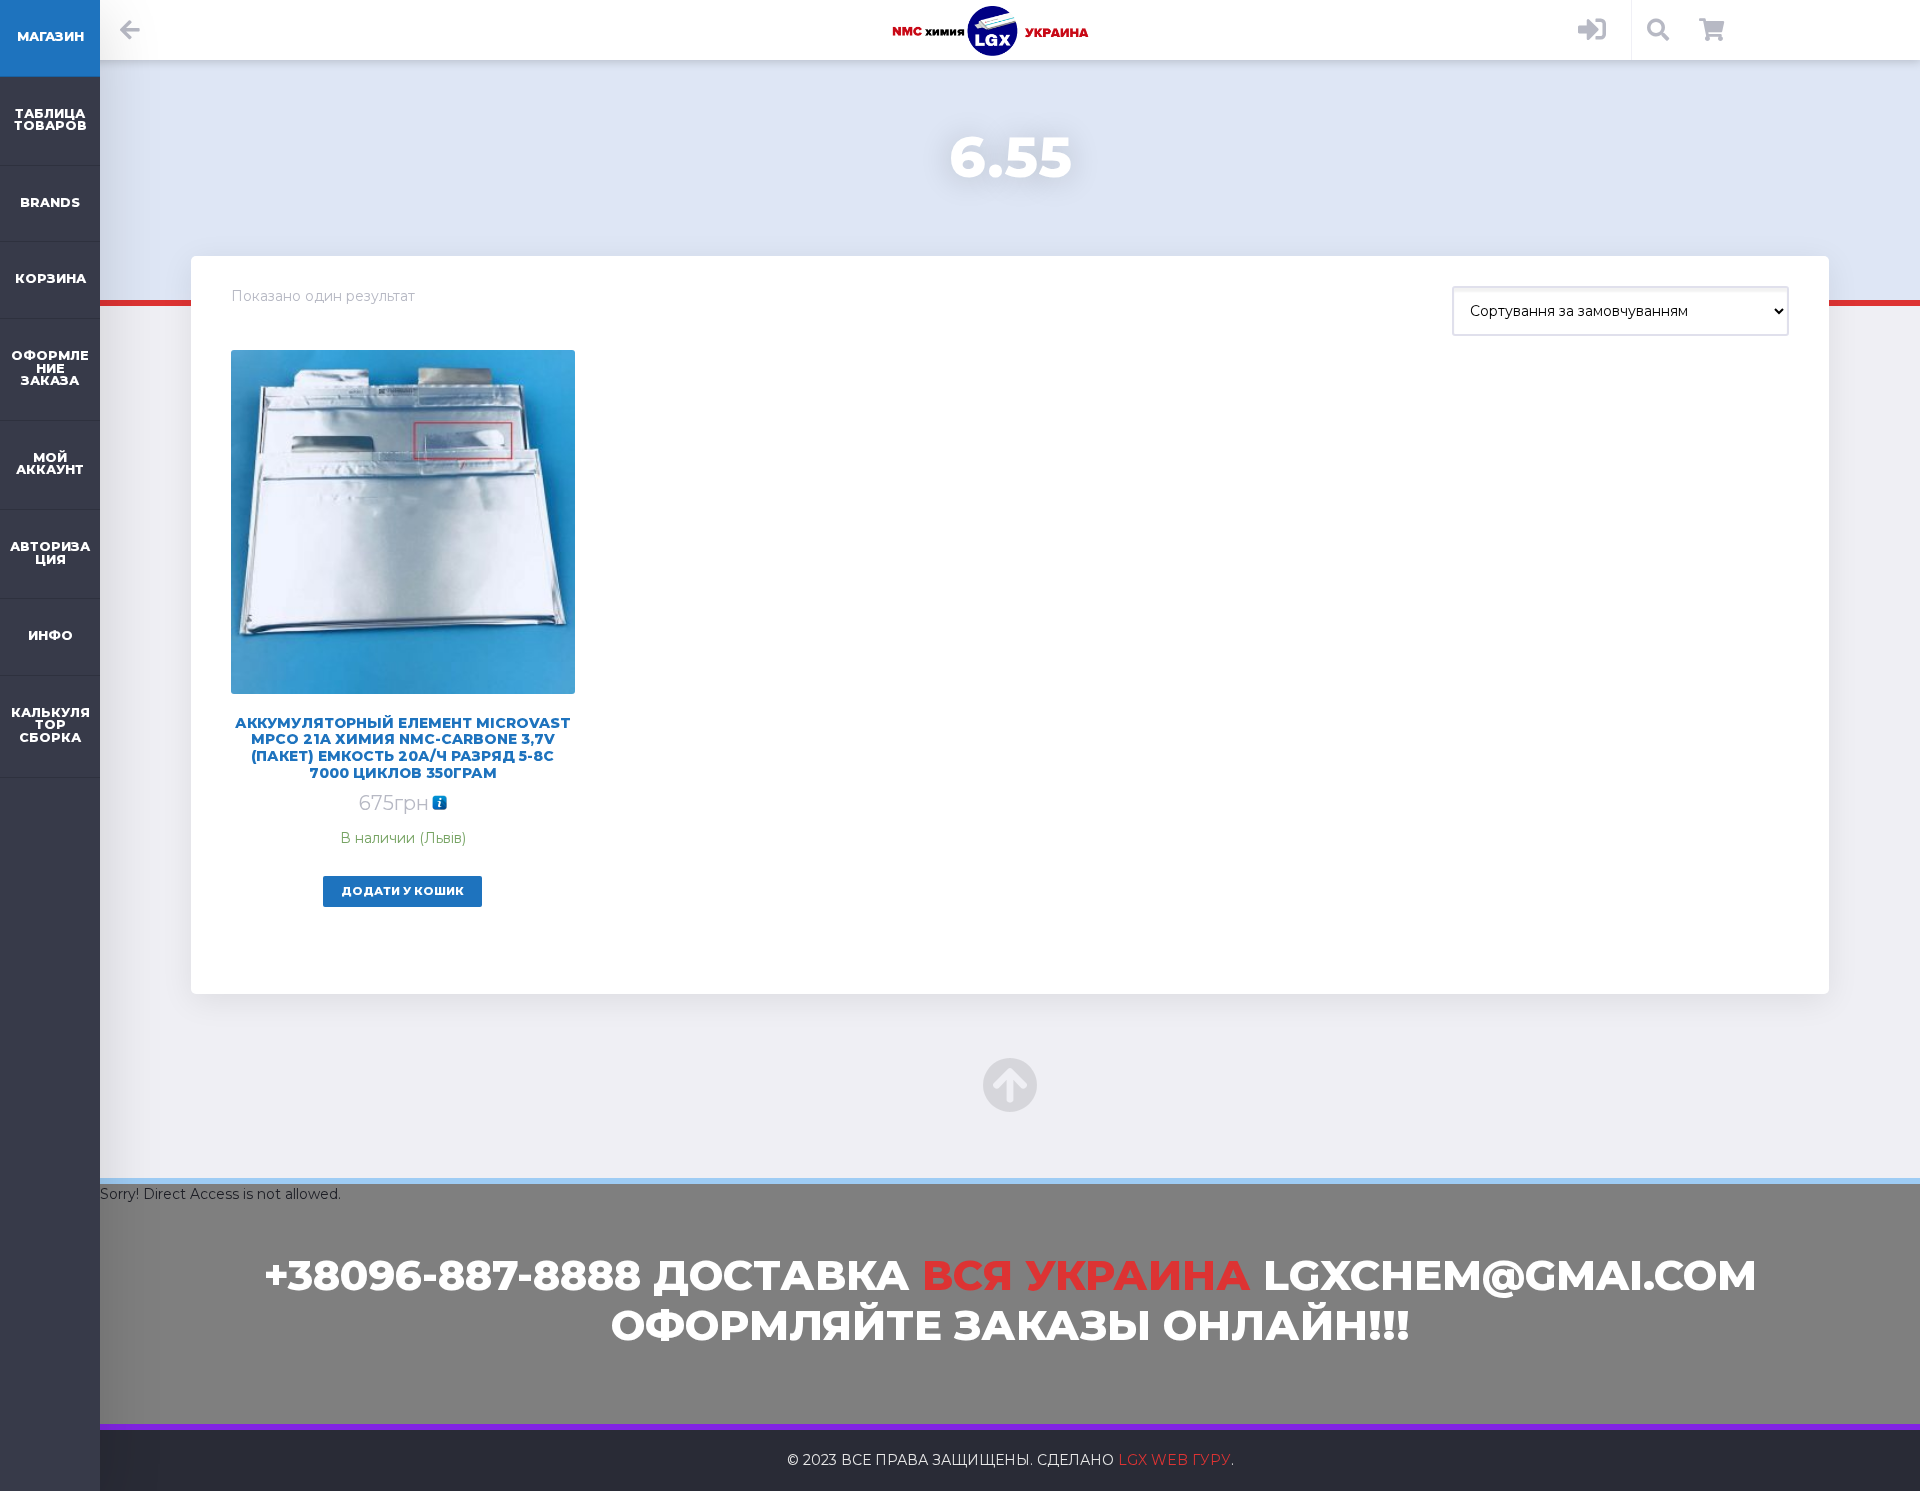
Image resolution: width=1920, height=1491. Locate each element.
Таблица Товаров (50, 120)
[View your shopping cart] (1711, 30)
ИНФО (50, 635)
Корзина (50, 278)
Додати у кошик (402, 891)
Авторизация (50, 553)
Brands (50, 202)
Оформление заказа (50, 368)
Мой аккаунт (50, 464)
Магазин (50, 36)
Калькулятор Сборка (50, 725)
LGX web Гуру (1174, 1460)
